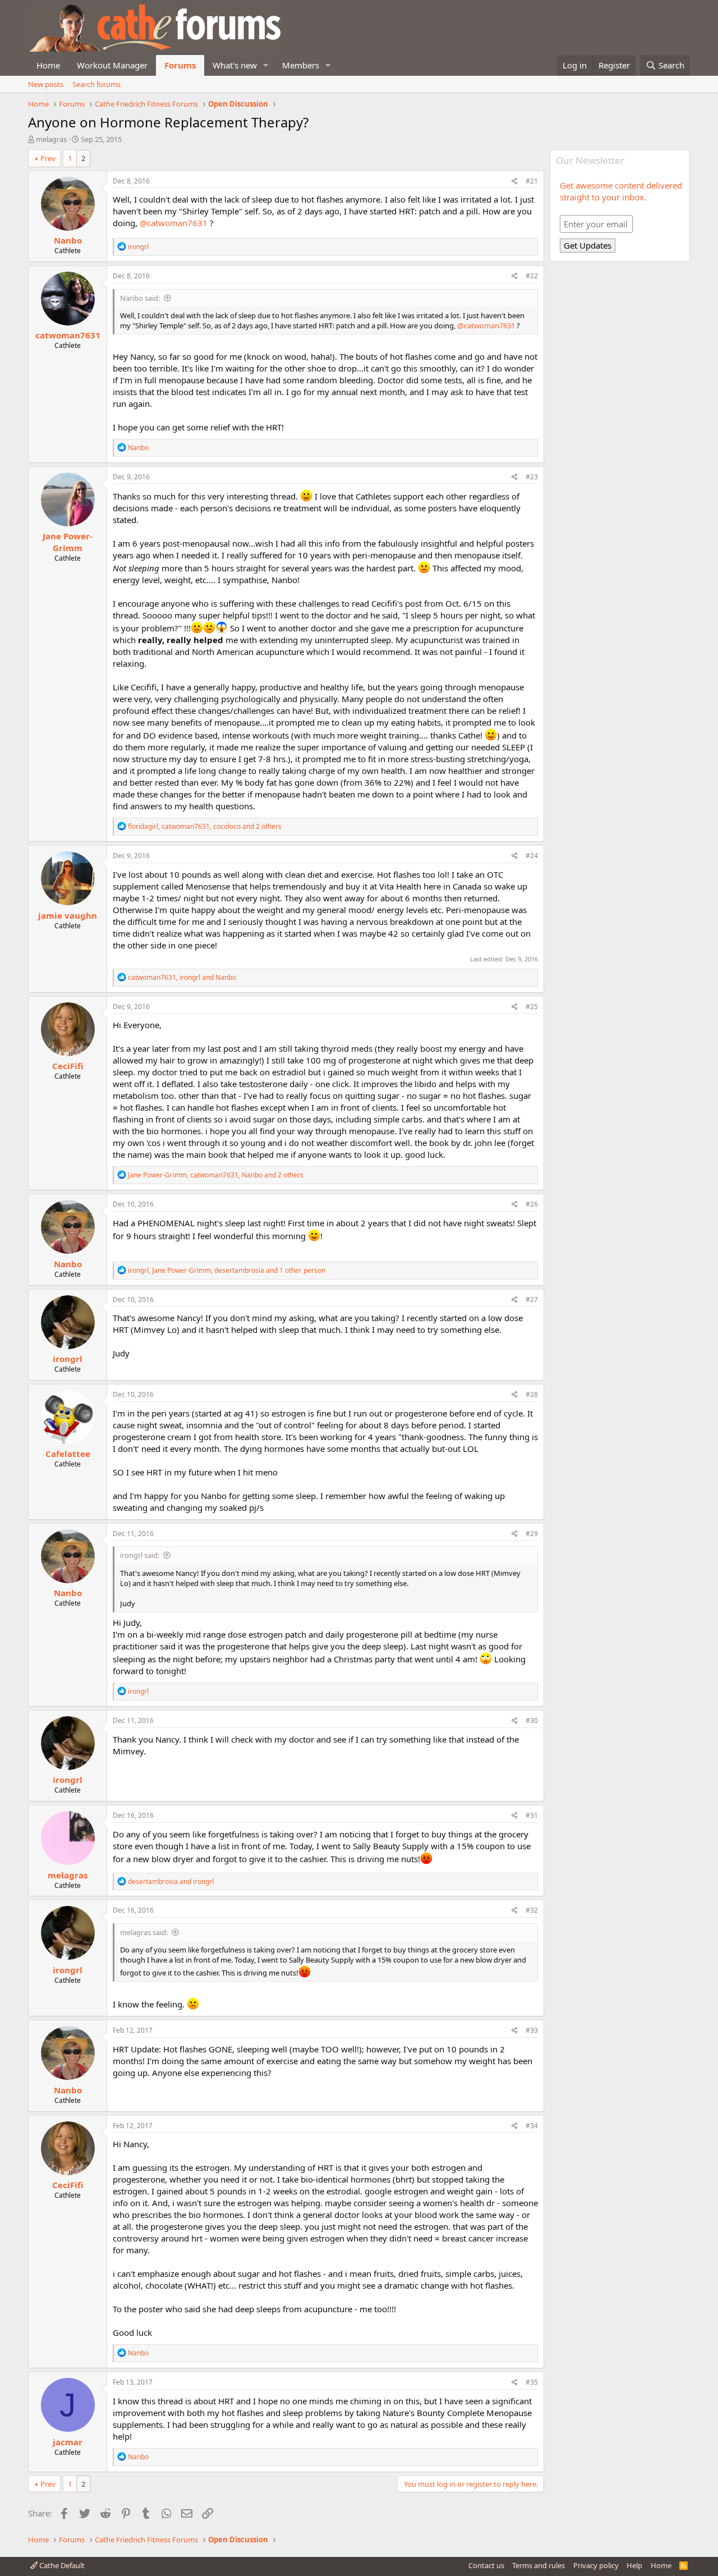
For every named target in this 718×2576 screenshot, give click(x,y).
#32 (532, 1910)
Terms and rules (538, 2565)
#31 (532, 1815)
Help (634, 2565)
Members (301, 65)
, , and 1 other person (227, 1270)
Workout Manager (112, 65)
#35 (532, 2382)
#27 (532, 1300)
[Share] (515, 182)
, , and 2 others (205, 826)
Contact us (486, 2565)
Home (48, 65)
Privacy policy (596, 2565)
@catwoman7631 (174, 223)
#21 (532, 181)
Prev (48, 158)
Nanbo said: (140, 298)
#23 (532, 477)
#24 (532, 856)
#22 (532, 276)
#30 (532, 1720)
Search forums (96, 84)
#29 (532, 1534)
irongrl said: (140, 1555)
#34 (532, 2126)
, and (182, 977)
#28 (532, 1394)
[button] (266, 65)
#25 (532, 1007)
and (171, 1881)
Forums (180, 65)
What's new (235, 65)
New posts (46, 84)
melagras (51, 139)
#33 (532, 2030)
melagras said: (144, 1932)
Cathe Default (61, 2565)
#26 (532, 1204)
